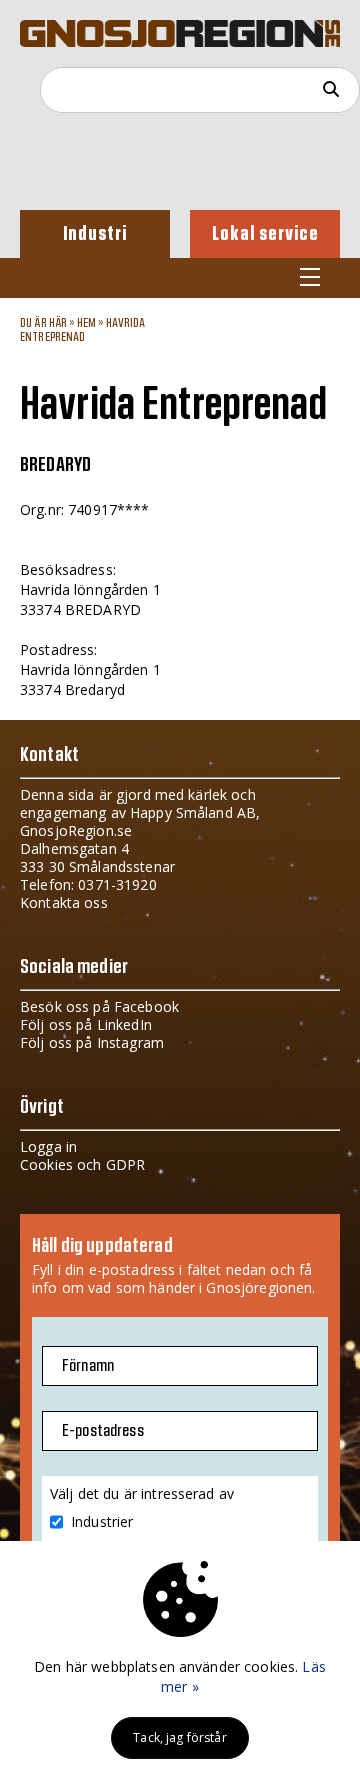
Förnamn (88, 1366)
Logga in (48, 1146)
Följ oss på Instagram (92, 1042)
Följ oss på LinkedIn (86, 1024)
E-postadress (103, 1431)
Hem (86, 323)
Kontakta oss (64, 902)
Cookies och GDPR (82, 1164)
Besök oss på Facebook (99, 1006)
